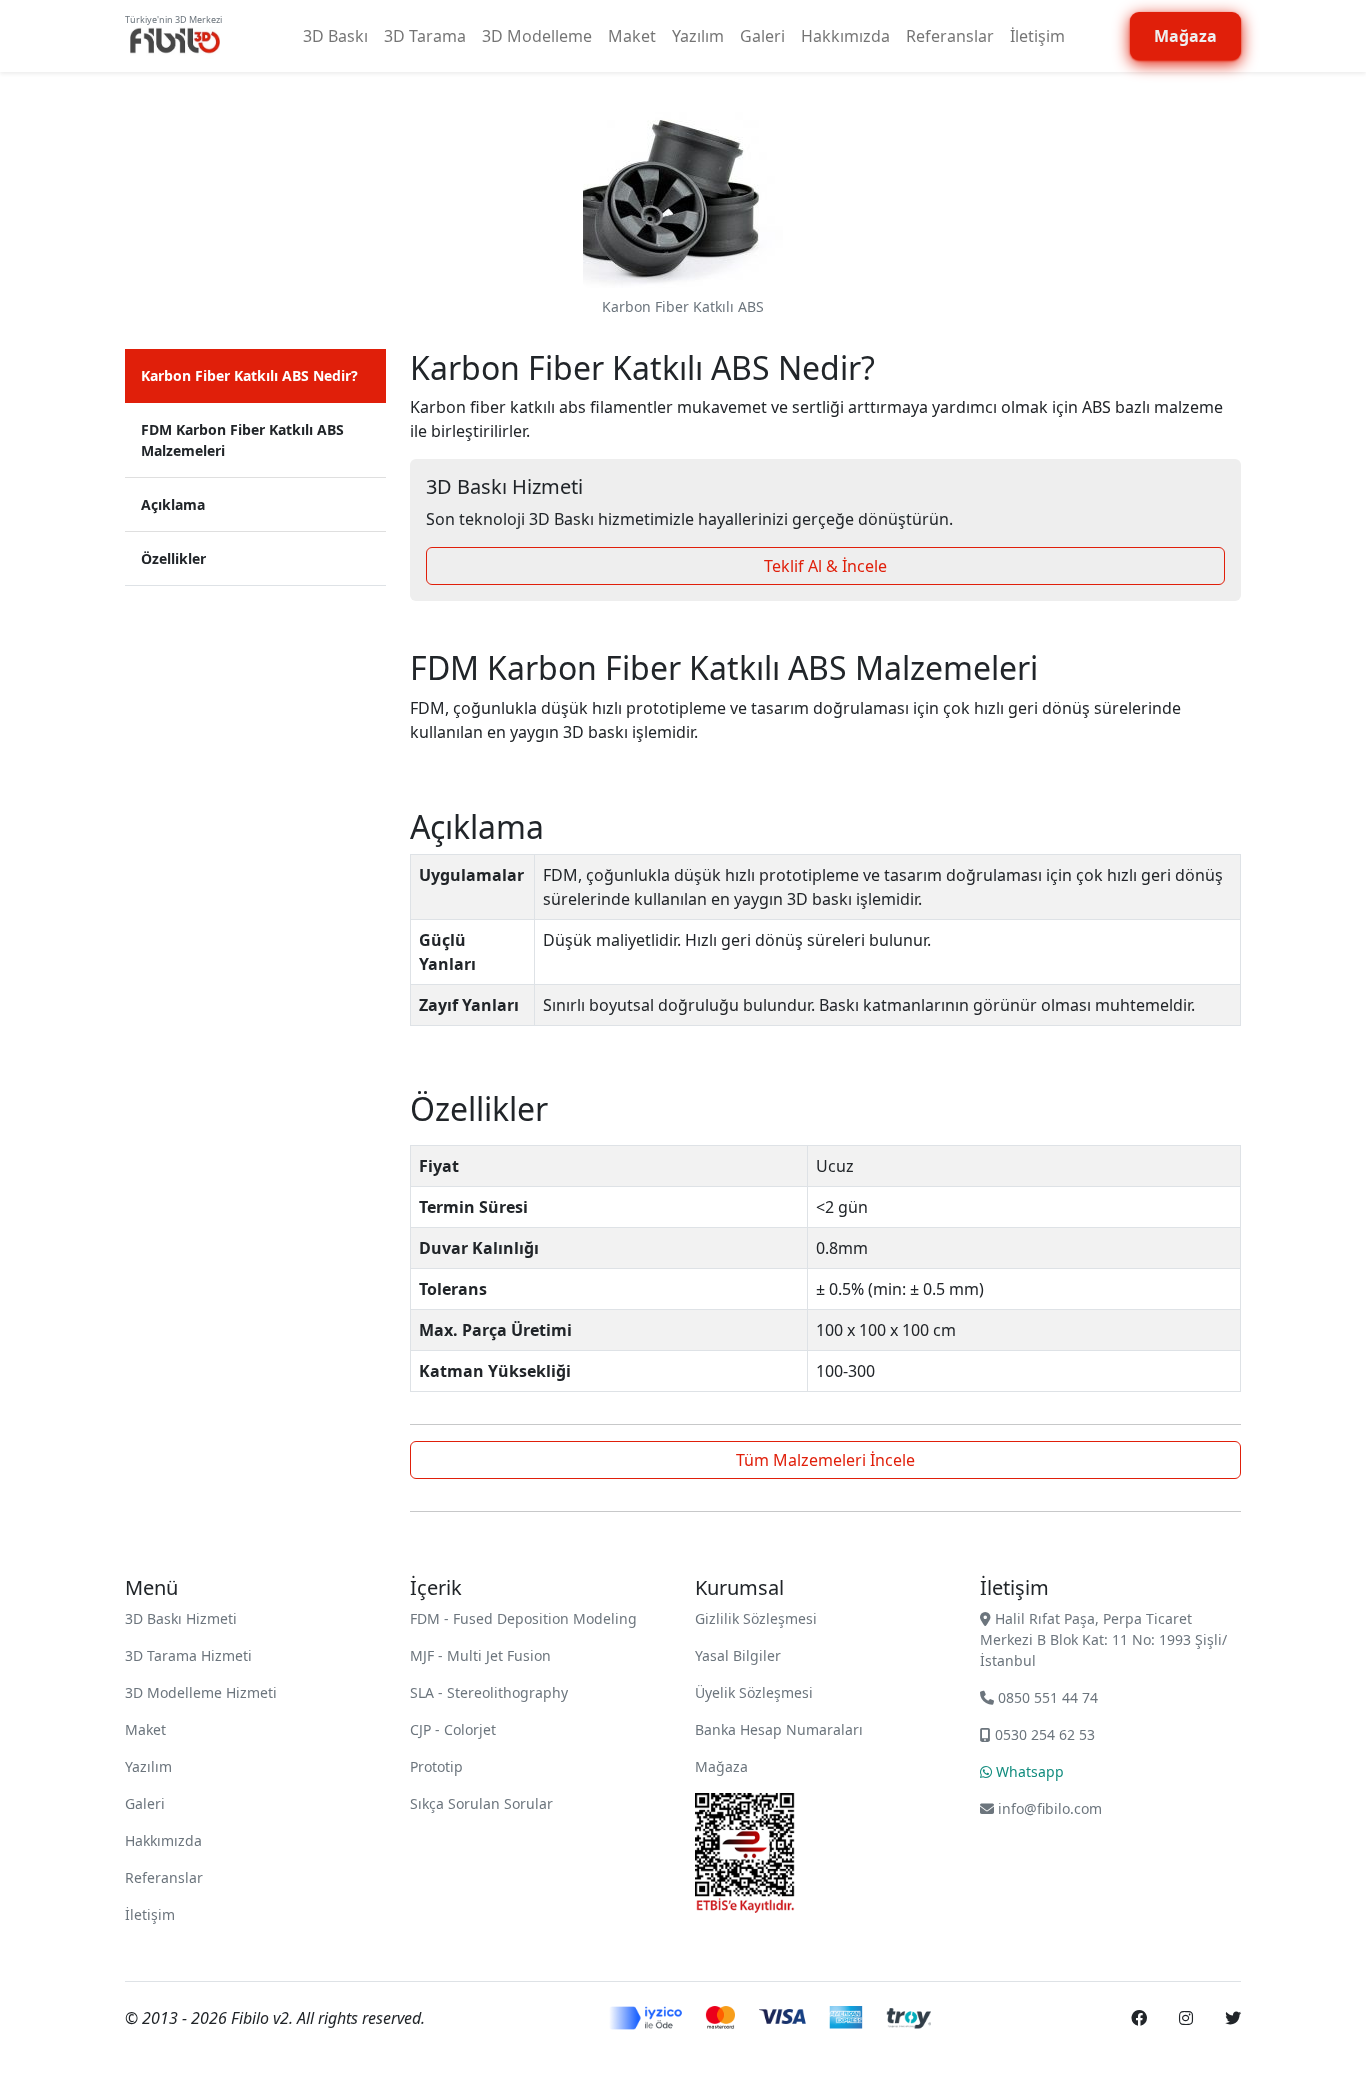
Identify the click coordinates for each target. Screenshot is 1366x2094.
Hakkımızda (845, 36)
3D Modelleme (537, 36)
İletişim (1037, 36)
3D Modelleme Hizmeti (201, 1692)
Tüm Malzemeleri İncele (825, 1460)
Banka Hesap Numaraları (779, 1729)
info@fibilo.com (1050, 1808)
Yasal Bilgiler (738, 1655)
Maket (632, 36)
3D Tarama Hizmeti (188, 1655)
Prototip (436, 1766)
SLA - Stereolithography (489, 1692)
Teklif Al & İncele (825, 566)
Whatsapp (1028, 1771)
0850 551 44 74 (1046, 1697)
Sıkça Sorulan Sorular (481, 1803)
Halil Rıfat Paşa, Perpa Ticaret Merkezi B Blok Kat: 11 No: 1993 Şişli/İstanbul (1103, 1639)
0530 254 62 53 (1043, 1734)
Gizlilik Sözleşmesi (756, 1618)
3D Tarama (425, 36)
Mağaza (721, 1766)
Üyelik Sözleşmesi (754, 1692)
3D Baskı (335, 36)
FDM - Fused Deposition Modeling (523, 1618)
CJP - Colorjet (453, 1729)
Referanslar (950, 36)
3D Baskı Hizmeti (181, 1618)
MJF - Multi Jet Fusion (480, 1655)
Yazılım (698, 36)
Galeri (762, 36)
